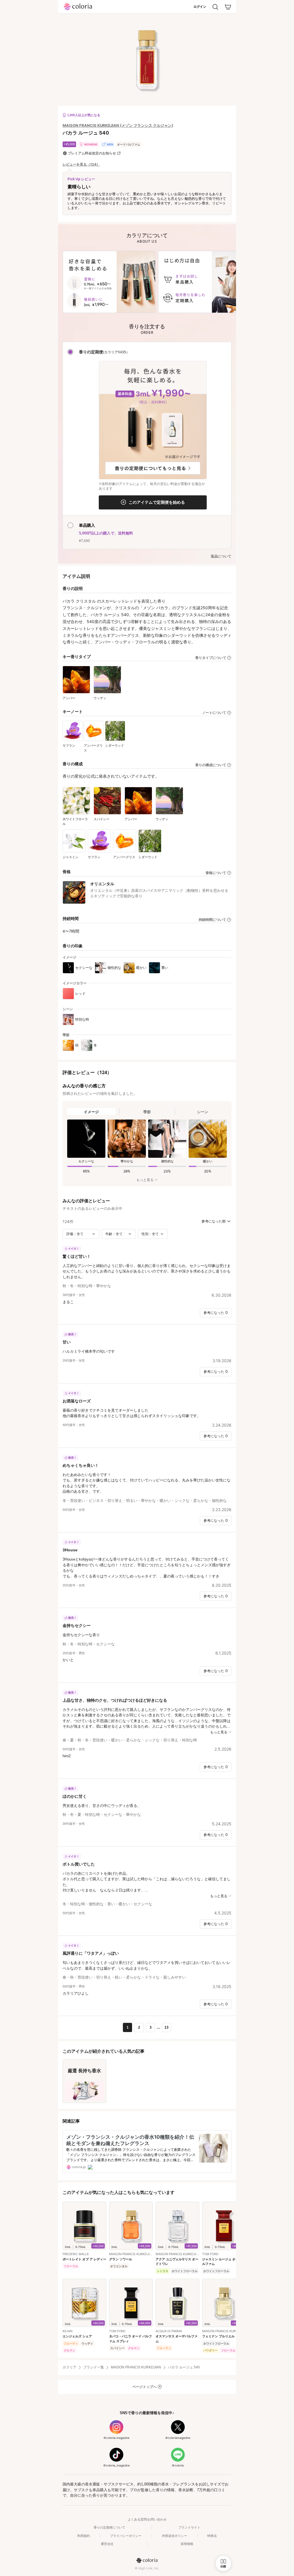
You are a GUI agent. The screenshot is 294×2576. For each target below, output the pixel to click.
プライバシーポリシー (126, 2536)
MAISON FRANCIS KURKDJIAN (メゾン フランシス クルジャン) (118, 125)
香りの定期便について (109, 2527)
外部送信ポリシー (175, 2536)
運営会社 (107, 2544)
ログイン (200, 7)
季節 (147, 1112)
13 (167, 2027)
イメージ (91, 1112)
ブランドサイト (189, 2527)
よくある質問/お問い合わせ (147, 2519)
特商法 (212, 2536)
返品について (221, 556)
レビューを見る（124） (81, 164)
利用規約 (84, 2536)
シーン (203, 1112)
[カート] (228, 7)
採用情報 (187, 2544)
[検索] (215, 7)
